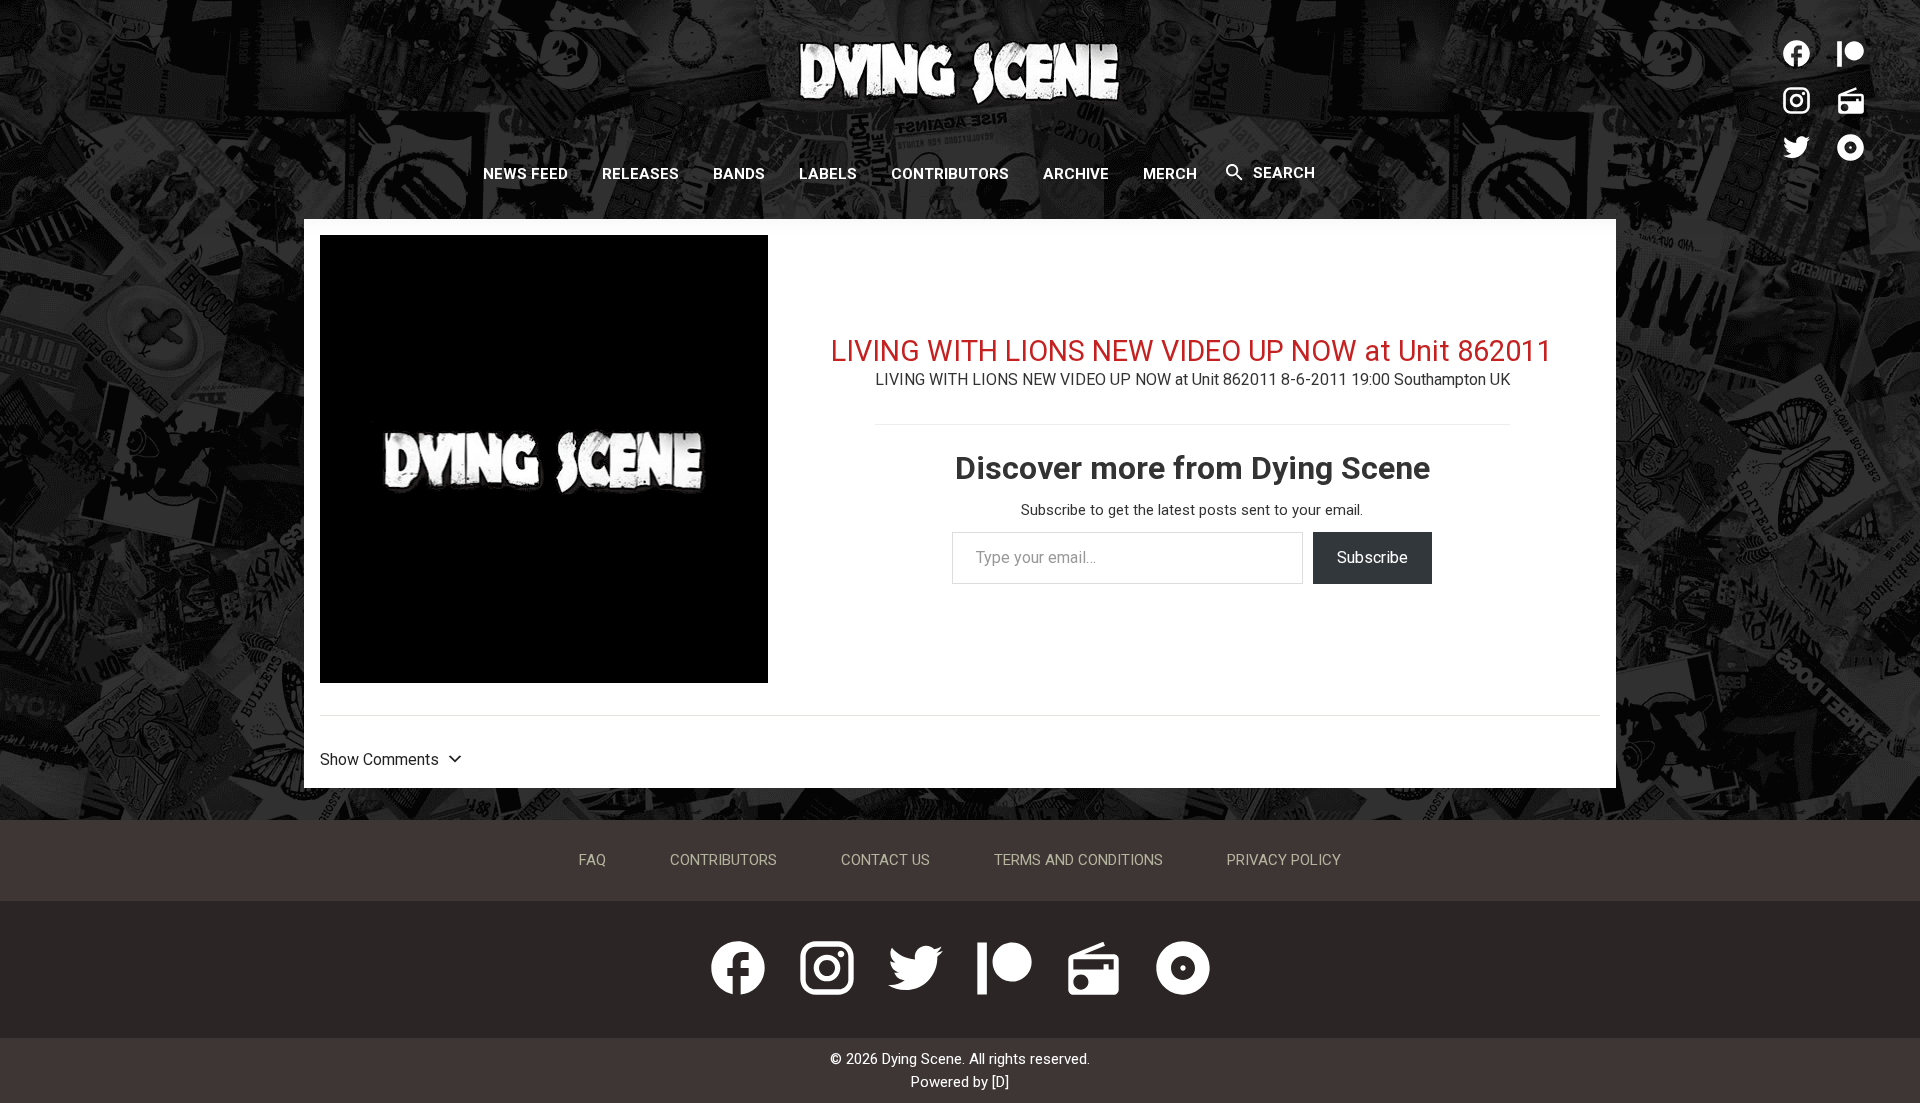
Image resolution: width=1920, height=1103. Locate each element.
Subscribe (1372, 557)
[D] (1000, 1082)
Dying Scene (960, 70)
